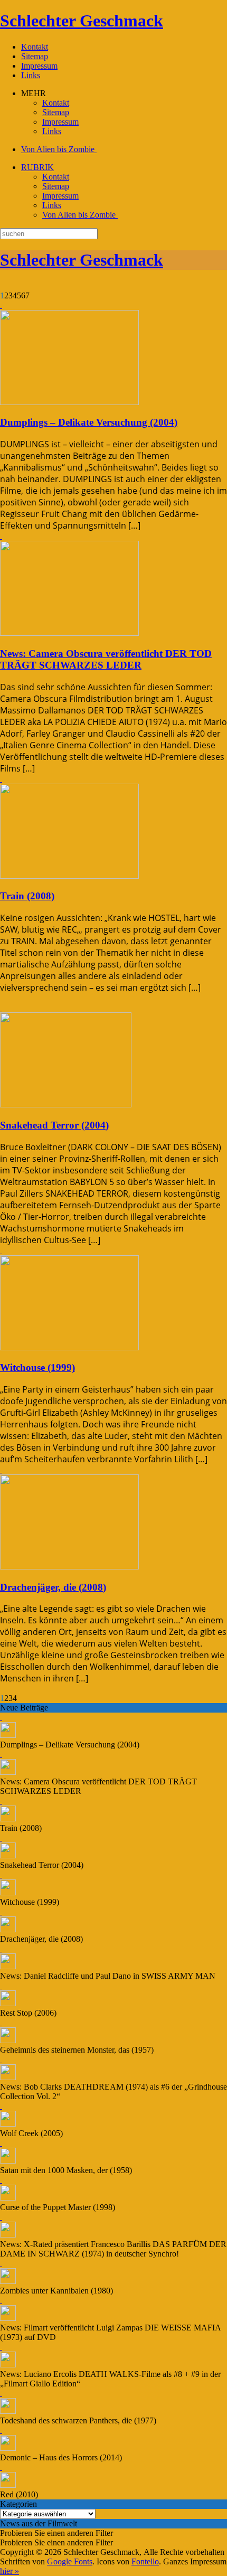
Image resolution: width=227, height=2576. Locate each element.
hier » (10, 2571)
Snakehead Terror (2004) (54, 1125)
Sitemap (35, 56)
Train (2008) (27, 896)
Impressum (39, 66)
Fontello (145, 2561)
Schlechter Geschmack (82, 21)
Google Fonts (70, 2561)
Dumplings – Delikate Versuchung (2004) (89, 422)
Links (31, 75)
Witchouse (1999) (37, 1367)
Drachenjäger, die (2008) (53, 1587)
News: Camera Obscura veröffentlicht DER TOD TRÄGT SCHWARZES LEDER (106, 659)
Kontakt (35, 47)
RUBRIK (37, 167)
